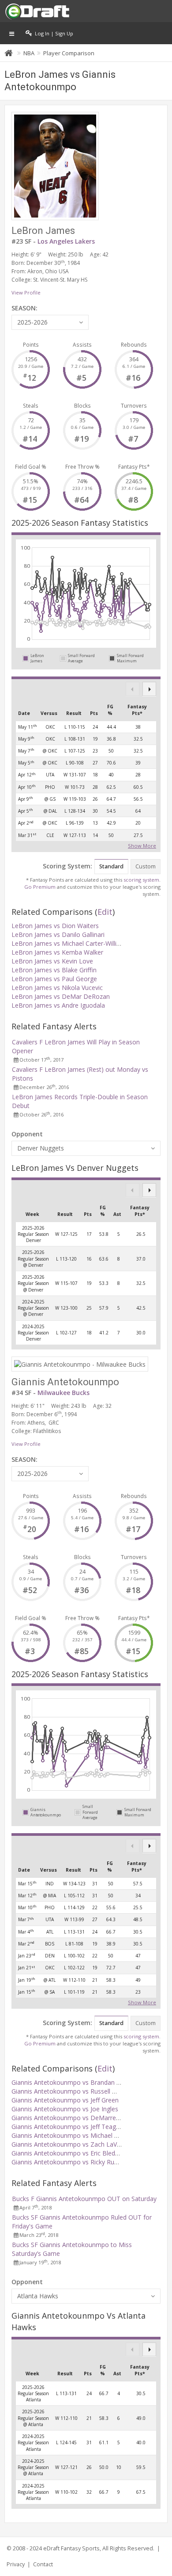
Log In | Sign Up (53, 33)
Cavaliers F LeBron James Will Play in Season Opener (76, 1046)
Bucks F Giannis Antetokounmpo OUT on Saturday (84, 2199)
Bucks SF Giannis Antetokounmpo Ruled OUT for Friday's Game (82, 2222)
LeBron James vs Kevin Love (52, 961)
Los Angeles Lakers (66, 241)
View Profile (26, 292)
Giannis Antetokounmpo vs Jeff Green (65, 2100)
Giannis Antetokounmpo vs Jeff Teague (67, 2127)
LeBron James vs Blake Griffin (54, 970)
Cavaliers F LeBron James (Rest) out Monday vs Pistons (80, 1074)
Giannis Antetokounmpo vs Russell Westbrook (77, 2091)
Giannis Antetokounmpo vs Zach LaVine (68, 2144)
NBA (29, 53)
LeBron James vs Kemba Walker (57, 952)
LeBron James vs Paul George (54, 979)
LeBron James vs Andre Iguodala (58, 1005)
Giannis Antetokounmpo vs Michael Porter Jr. (75, 2135)
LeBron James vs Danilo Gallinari (58, 934)
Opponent (27, 1134)
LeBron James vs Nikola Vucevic (57, 988)
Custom (146, 866)
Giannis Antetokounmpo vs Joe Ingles (65, 2109)
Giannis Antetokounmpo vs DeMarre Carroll (74, 2118)
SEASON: (24, 308)
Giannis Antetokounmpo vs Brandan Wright (73, 2082)
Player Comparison (69, 53)
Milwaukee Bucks (64, 1393)
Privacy (16, 2564)
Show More (142, 845)
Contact (43, 2564)
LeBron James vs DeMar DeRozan (61, 996)
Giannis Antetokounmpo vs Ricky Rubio (67, 2162)
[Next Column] (149, 689)
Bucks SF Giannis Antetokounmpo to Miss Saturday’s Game (72, 2249)
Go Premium (40, 887)
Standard (111, 866)
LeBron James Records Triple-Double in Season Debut (80, 1101)
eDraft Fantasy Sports (71, 2548)
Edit (105, 912)
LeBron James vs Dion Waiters (55, 926)
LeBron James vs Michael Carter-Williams (70, 943)
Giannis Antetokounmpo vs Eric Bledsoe (69, 2153)
